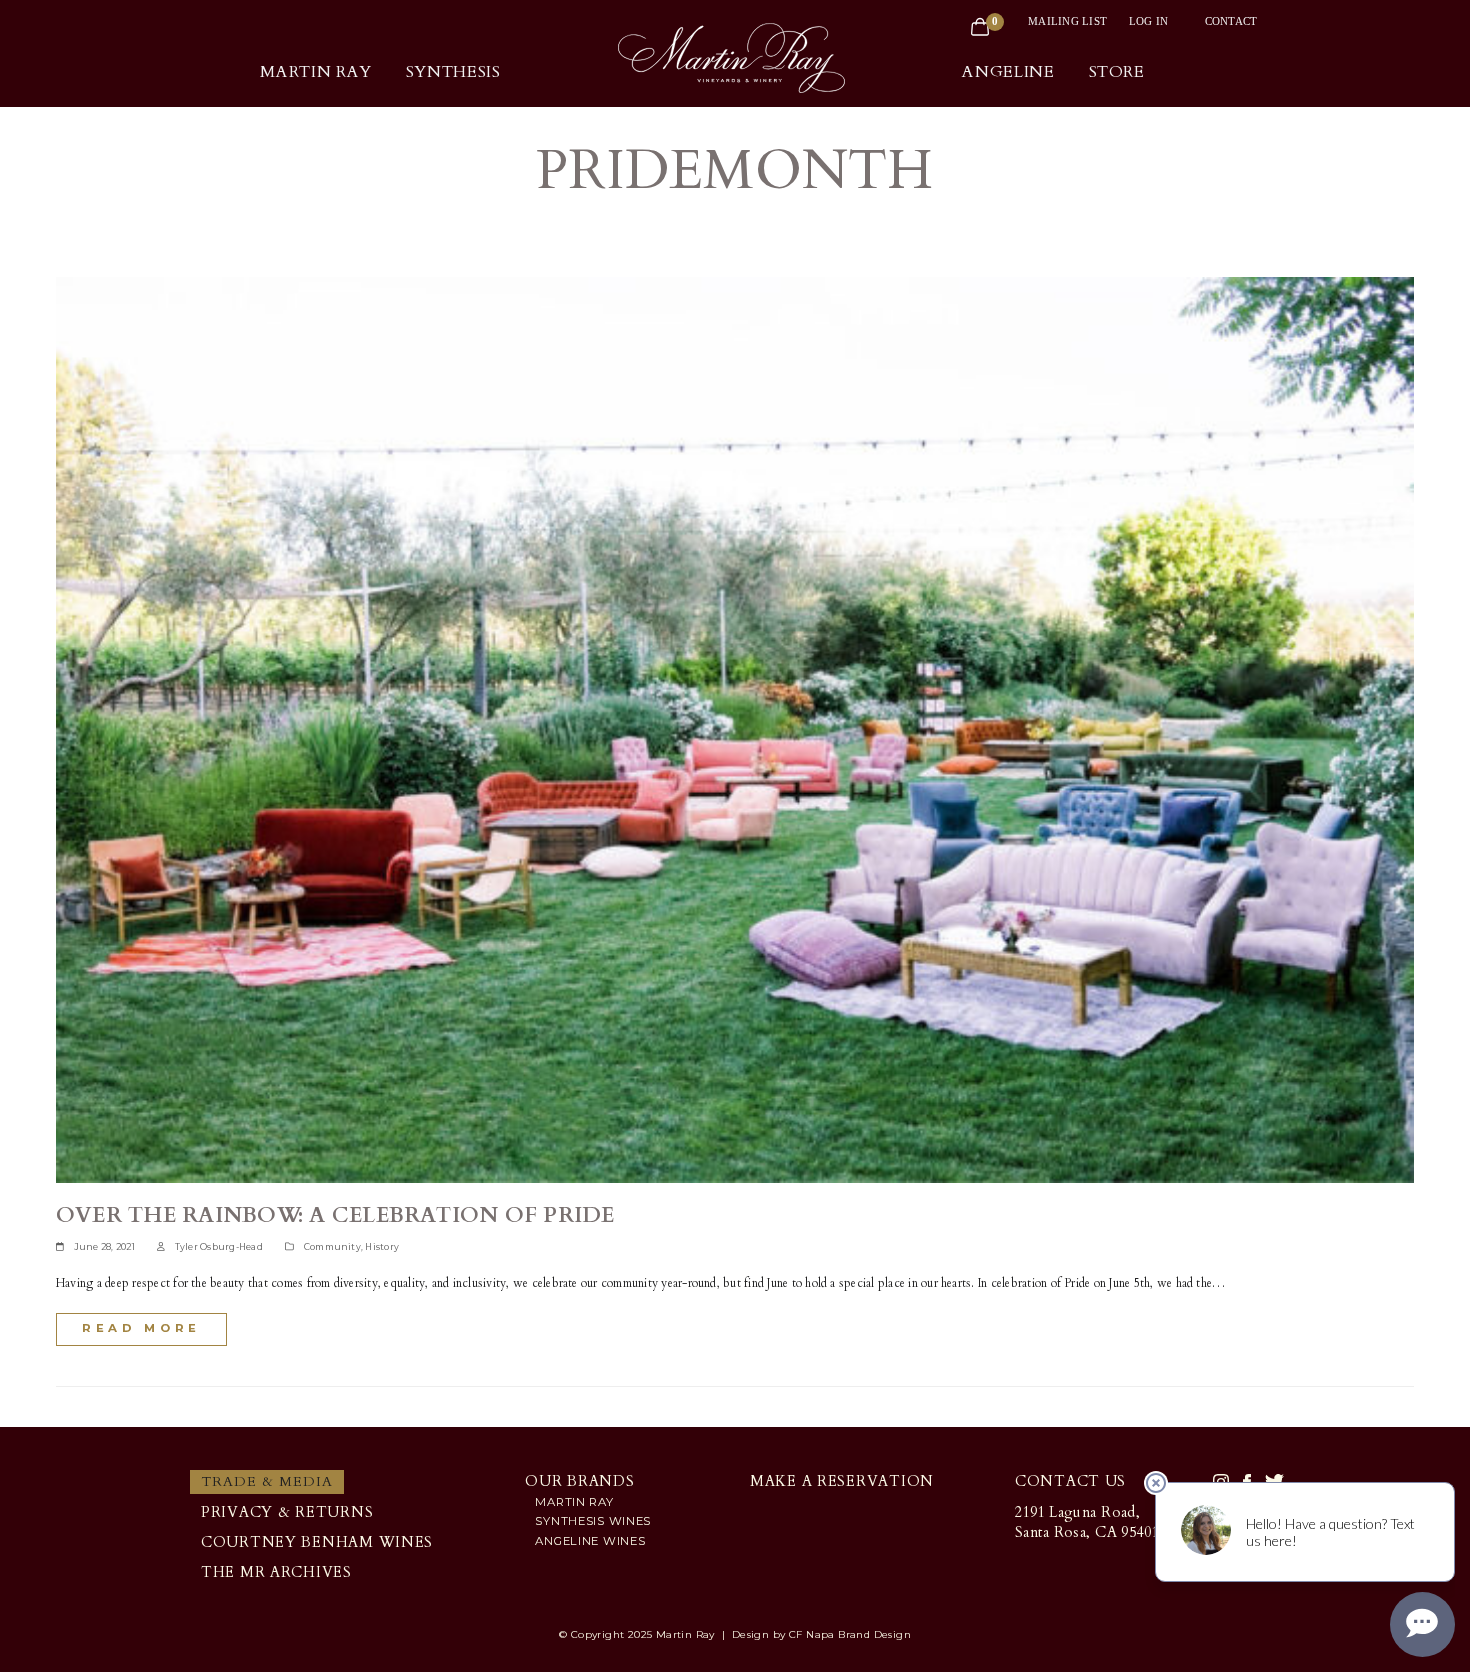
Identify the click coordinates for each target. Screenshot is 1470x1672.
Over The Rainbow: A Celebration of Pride (335, 1215)
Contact (1231, 21)
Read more (141, 1328)
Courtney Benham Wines (317, 1542)
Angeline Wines (590, 1541)
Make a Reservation (842, 1481)
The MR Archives (276, 1572)
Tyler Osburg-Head (219, 1247)
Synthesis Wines (593, 1521)
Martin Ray (574, 1502)
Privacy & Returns (287, 1512)
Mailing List (1067, 21)
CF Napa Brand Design (850, 1634)
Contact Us (1070, 1481)
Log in (1148, 21)
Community (332, 1247)
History (382, 1247)
